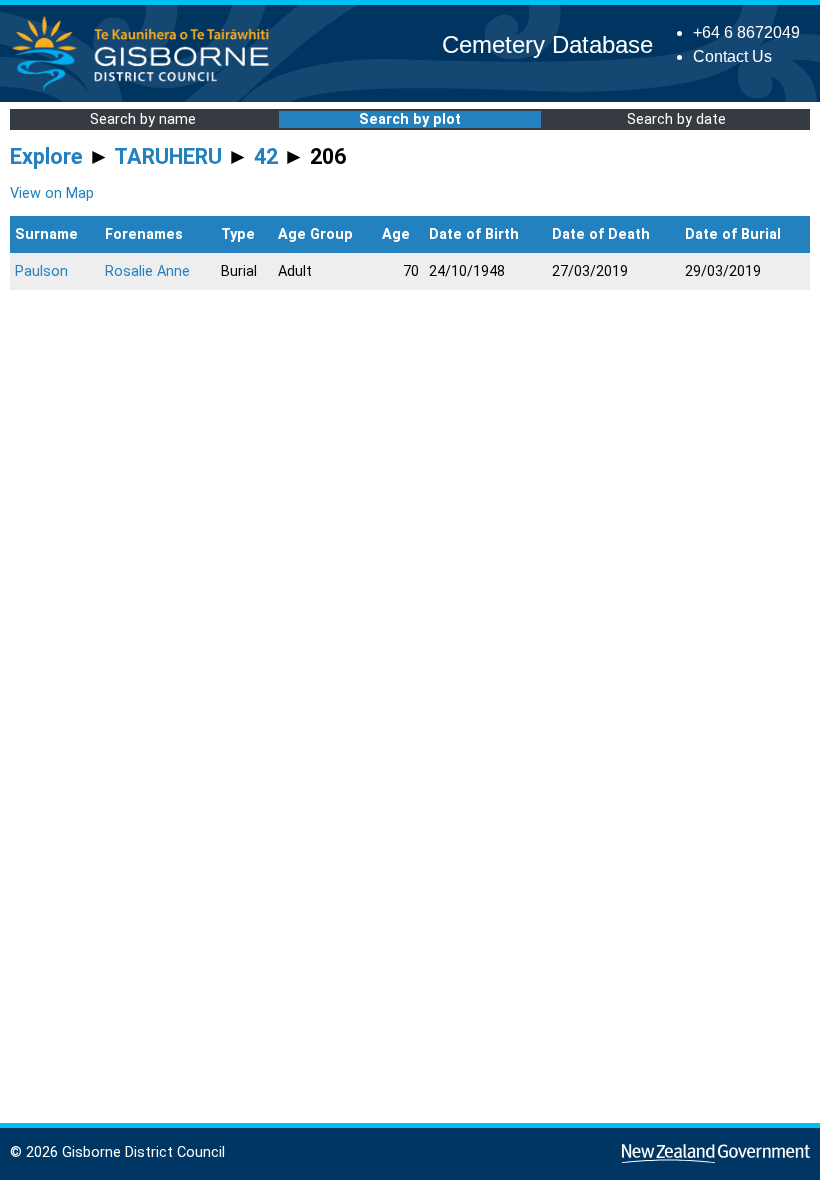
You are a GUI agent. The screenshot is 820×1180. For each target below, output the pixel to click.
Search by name (143, 119)
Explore (46, 156)
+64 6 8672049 (746, 32)
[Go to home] (146, 89)
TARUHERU (168, 156)
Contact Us (732, 56)
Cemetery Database (547, 44)
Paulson (41, 271)
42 (266, 156)
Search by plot (410, 119)
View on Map (52, 193)
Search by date (676, 119)
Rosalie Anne (147, 271)
